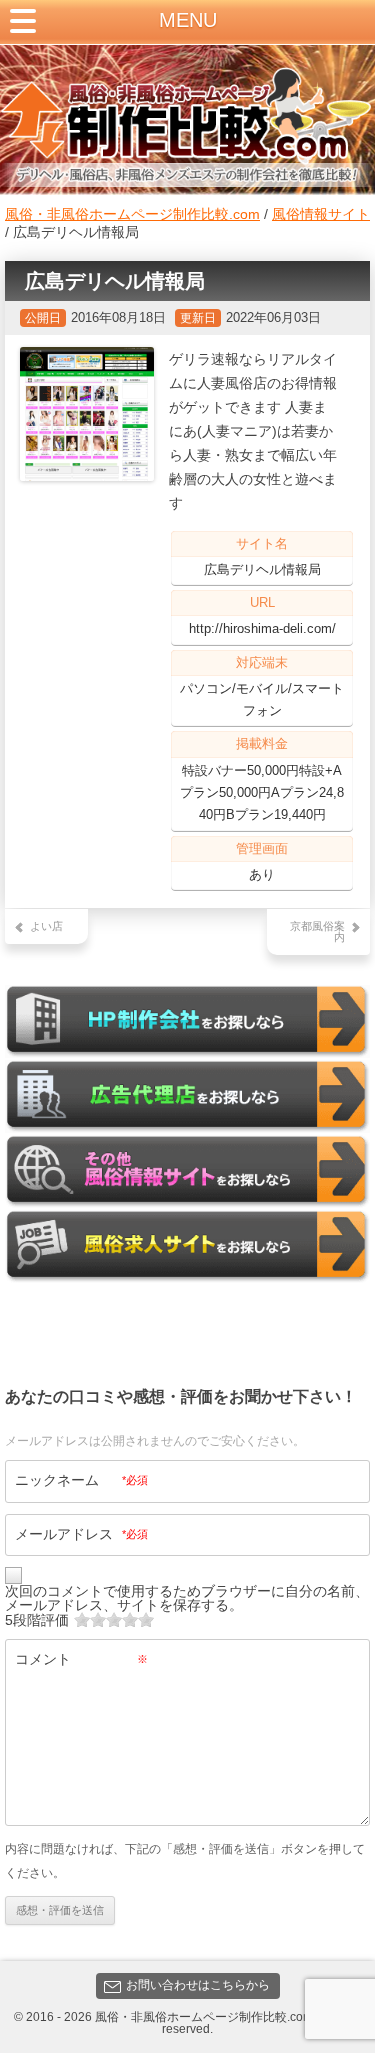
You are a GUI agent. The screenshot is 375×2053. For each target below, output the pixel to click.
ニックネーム (81, 1480)
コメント (81, 1659)
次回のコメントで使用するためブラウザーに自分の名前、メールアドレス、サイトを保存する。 (187, 1598)
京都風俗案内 (317, 931)
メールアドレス (81, 1534)
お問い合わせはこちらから (198, 1985)
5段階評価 (37, 1620)
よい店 (46, 926)
